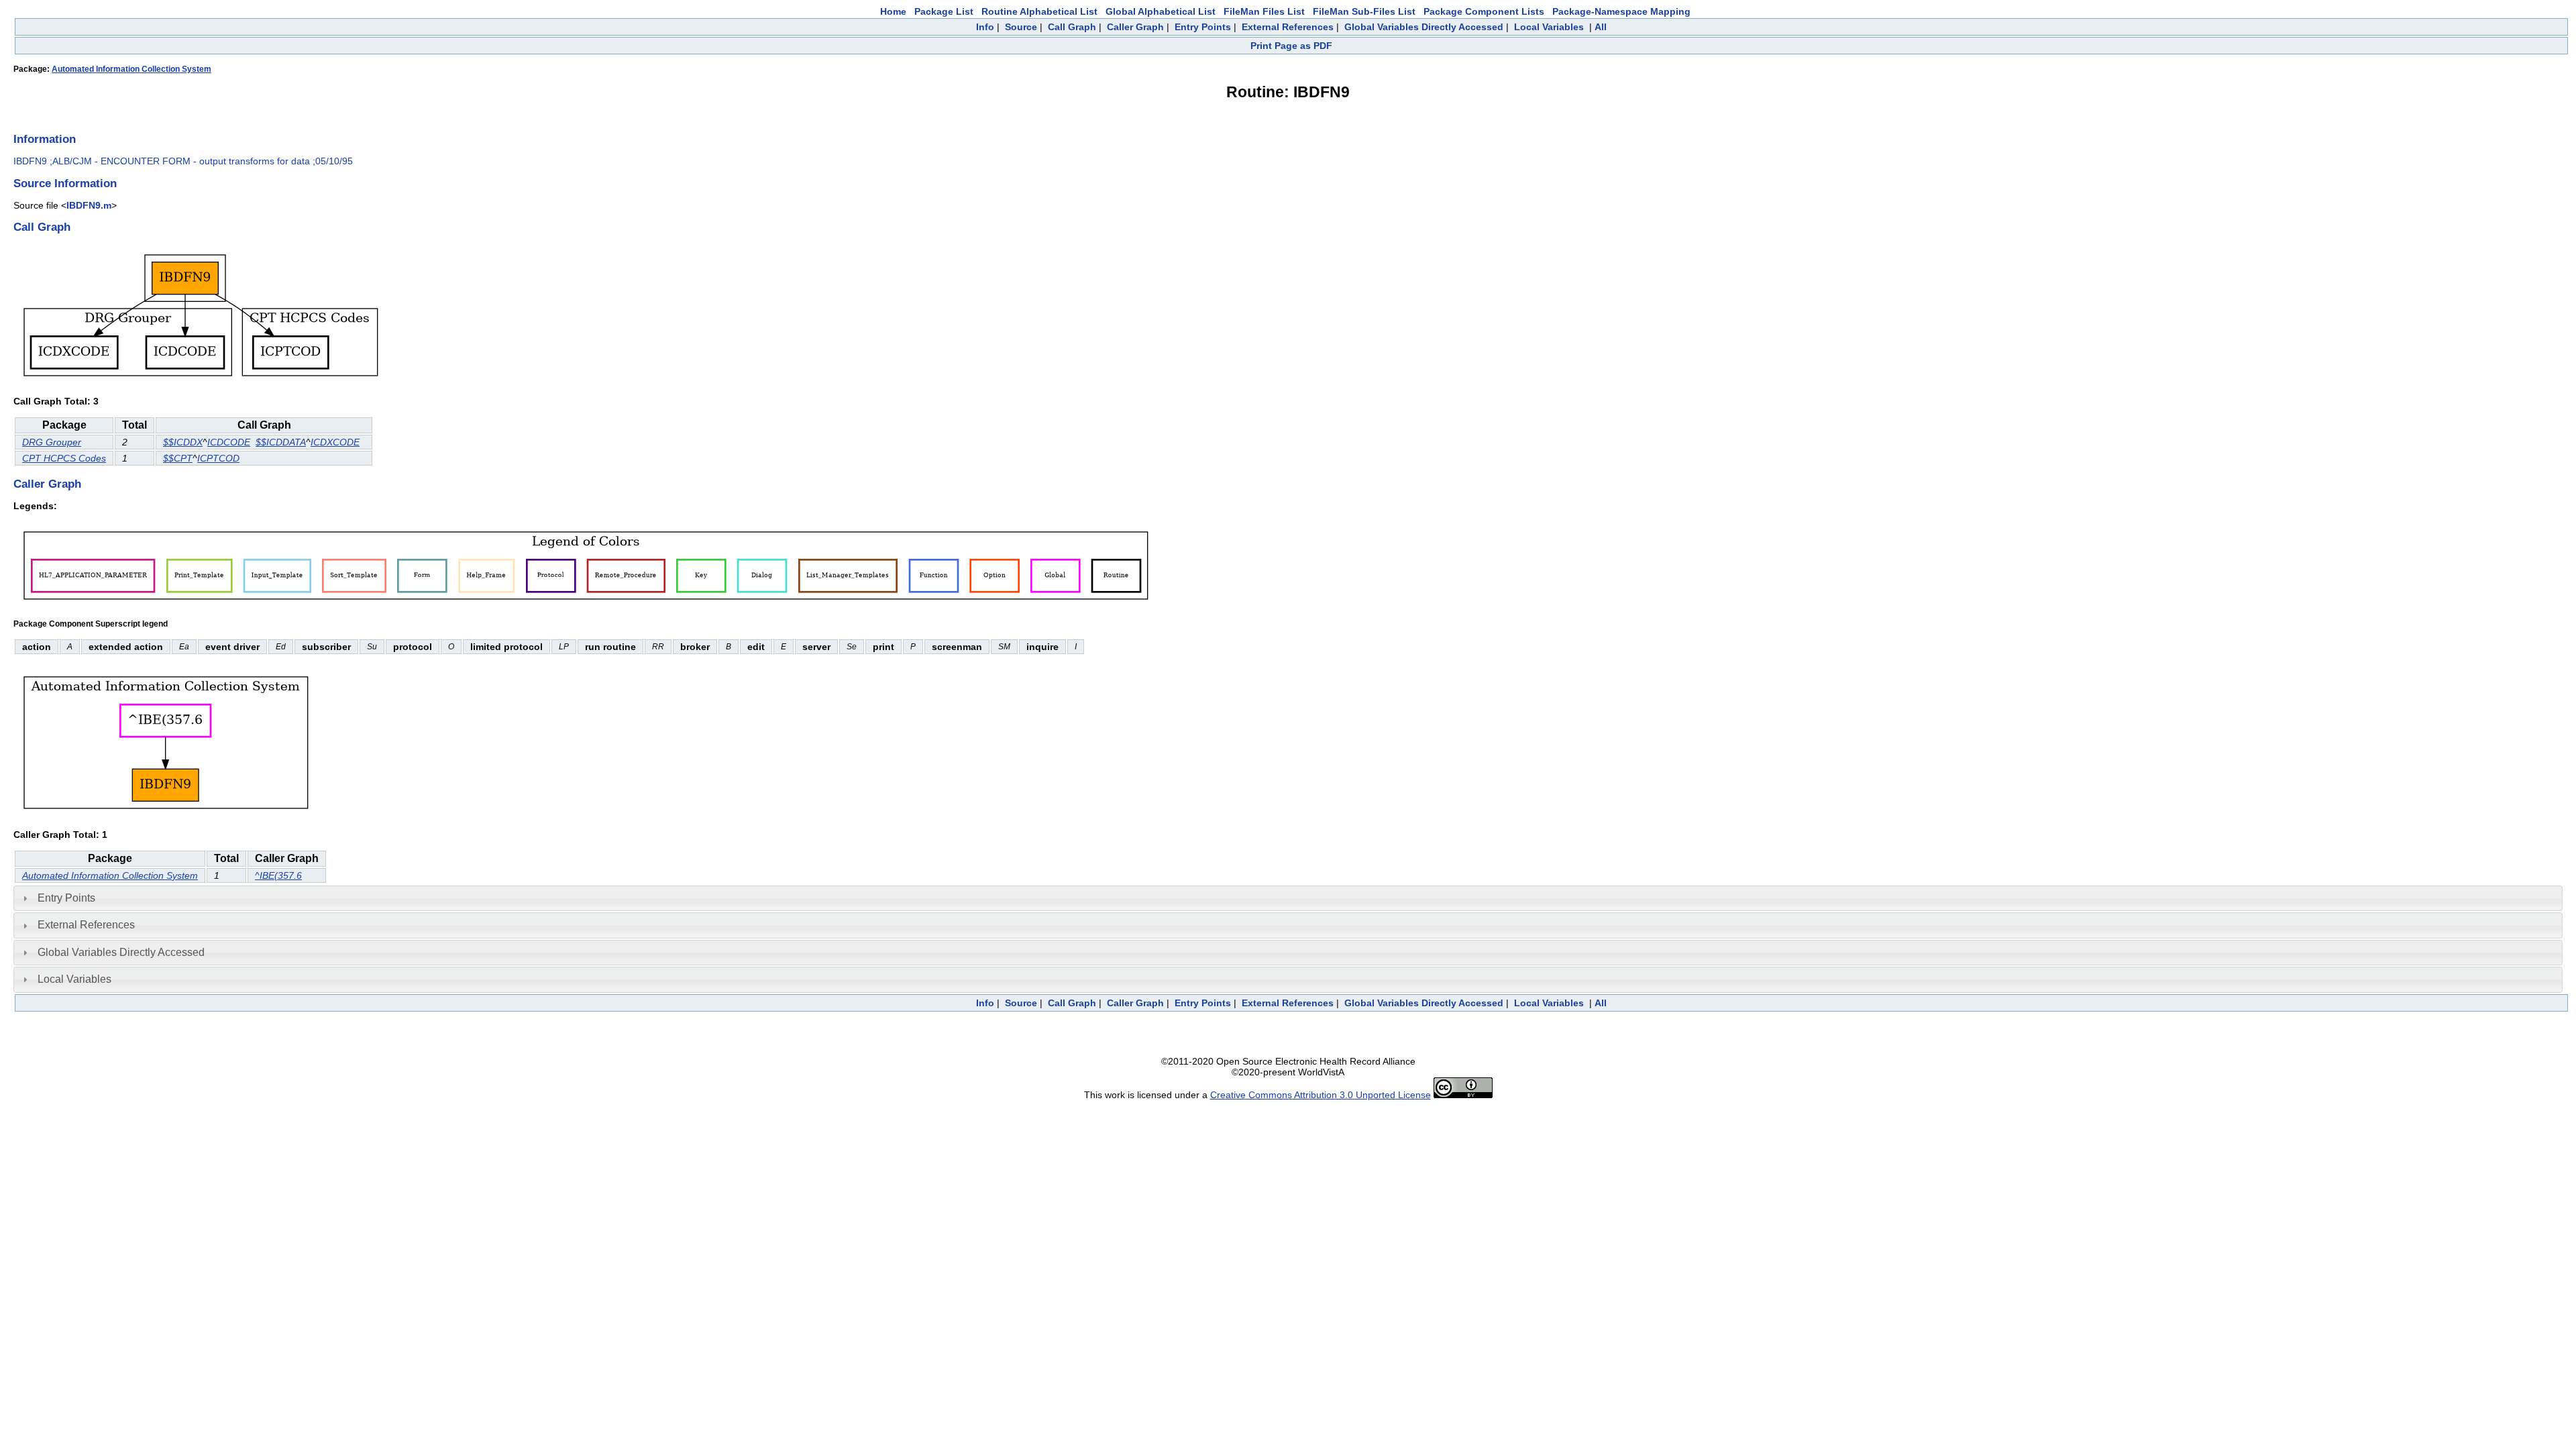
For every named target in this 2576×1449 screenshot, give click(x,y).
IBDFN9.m (89, 205)
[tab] (1288, 898)
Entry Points (1203, 27)
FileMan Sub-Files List (1364, 11)
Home (893, 11)
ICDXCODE (335, 442)
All (1601, 27)
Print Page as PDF (1291, 46)
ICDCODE (229, 442)
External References (1288, 27)
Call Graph (1072, 27)
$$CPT (178, 458)
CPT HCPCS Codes (64, 458)
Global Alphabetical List (1161, 11)
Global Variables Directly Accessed (1424, 27)
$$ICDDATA (281, 442)
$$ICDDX (183, 442)
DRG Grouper (52, 442)
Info (985, 27)
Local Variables (1549, 27)
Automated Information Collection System (131, 69)
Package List (944, 11)
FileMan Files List (1264, 11)
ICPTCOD (218, 458)
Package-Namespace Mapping (1621, 11)
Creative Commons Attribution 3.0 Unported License (1321, 1095)
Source (1021, 27)
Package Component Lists (1484, 11)
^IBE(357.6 (278, 875)
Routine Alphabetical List (1039, 11)
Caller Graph (1135, 27)
